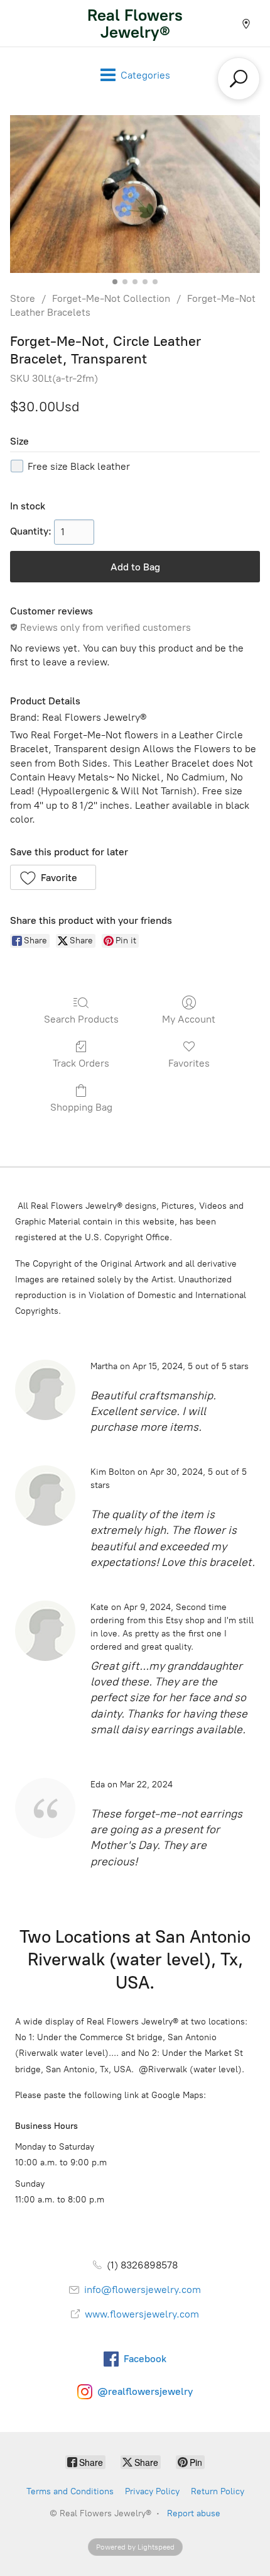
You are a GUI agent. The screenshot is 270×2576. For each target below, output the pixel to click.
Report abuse (194, 2513)
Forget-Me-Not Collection (111, 298)
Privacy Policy (152, 2491)
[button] (53, 877)
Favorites (189, 1063)
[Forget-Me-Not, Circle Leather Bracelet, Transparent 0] (135, 194)
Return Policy (218, 2491)
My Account (189, 1019)
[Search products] (239, 79)
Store (23, 298)
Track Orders (81, 1063)
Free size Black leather (79, 466)
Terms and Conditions (70, 2491)
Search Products (81, 1019)
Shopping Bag (81, 1107)
